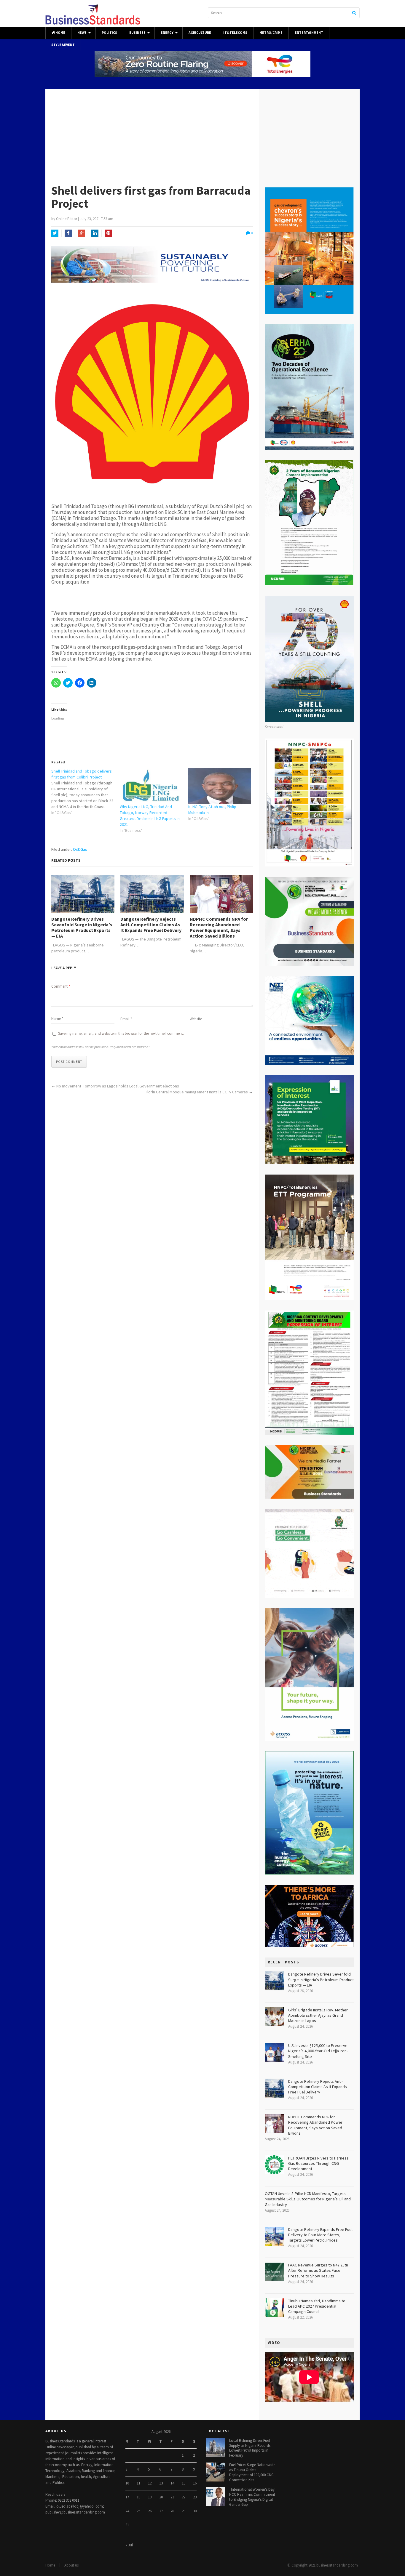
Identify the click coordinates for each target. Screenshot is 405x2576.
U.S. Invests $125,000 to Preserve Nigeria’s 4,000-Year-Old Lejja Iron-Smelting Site (318, 2051)
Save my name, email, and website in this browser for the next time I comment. (121, 1033)
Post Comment (69, 1062)
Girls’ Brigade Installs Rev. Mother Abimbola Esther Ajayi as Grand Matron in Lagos (318, 2015)
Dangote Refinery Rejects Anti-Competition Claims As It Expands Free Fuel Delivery (151, 925)
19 (150, 2497)
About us (71, 2565)
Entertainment (309, 33)
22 (184, 2497)
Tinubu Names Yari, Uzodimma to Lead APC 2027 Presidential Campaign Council (317, 2306)
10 (127, 2483)
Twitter (55, 233)
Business (137, 33)
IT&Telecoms (235, 33)
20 (161, 2497)
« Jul (129, 2545)
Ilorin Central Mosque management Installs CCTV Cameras (197, 1092)
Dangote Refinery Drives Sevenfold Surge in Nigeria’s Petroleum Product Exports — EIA (82, 928)
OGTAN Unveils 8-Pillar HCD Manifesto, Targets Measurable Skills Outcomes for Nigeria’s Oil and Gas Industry (308, 2199)
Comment (61, 986)
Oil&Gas (80, 849)
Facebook (68, 233)
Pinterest (108, 233)
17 (127, 2497)
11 (138, 2483)
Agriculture (200, 33)
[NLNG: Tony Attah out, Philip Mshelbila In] (220, 786)
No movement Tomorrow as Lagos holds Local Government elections (118, 1086)
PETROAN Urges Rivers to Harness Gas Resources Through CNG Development (318, 2163)
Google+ (82, 233)
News (82, 33)
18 (138, 2497)
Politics (109, 33)
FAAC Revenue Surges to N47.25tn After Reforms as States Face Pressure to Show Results (318, 2270)
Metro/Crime (271, 33)
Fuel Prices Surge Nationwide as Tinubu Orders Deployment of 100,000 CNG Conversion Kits (252, 2472)
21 (172, 2497)
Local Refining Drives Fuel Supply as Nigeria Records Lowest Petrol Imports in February (250, 2448)
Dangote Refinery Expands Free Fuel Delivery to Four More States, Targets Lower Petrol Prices (320, 2235)
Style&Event (63, 45)
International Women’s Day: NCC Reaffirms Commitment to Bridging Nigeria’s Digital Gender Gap (252, 2497)
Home (60, 33)
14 (172, 2483)
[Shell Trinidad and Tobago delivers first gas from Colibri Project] (86, 792)
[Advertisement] (203, 134)
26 (150, 2511)
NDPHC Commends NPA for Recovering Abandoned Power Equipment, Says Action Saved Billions (219, 928)
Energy (167, 33)
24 (127, 2511)
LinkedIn (95, 233)
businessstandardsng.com (337, 2565)
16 (195, 2483)
